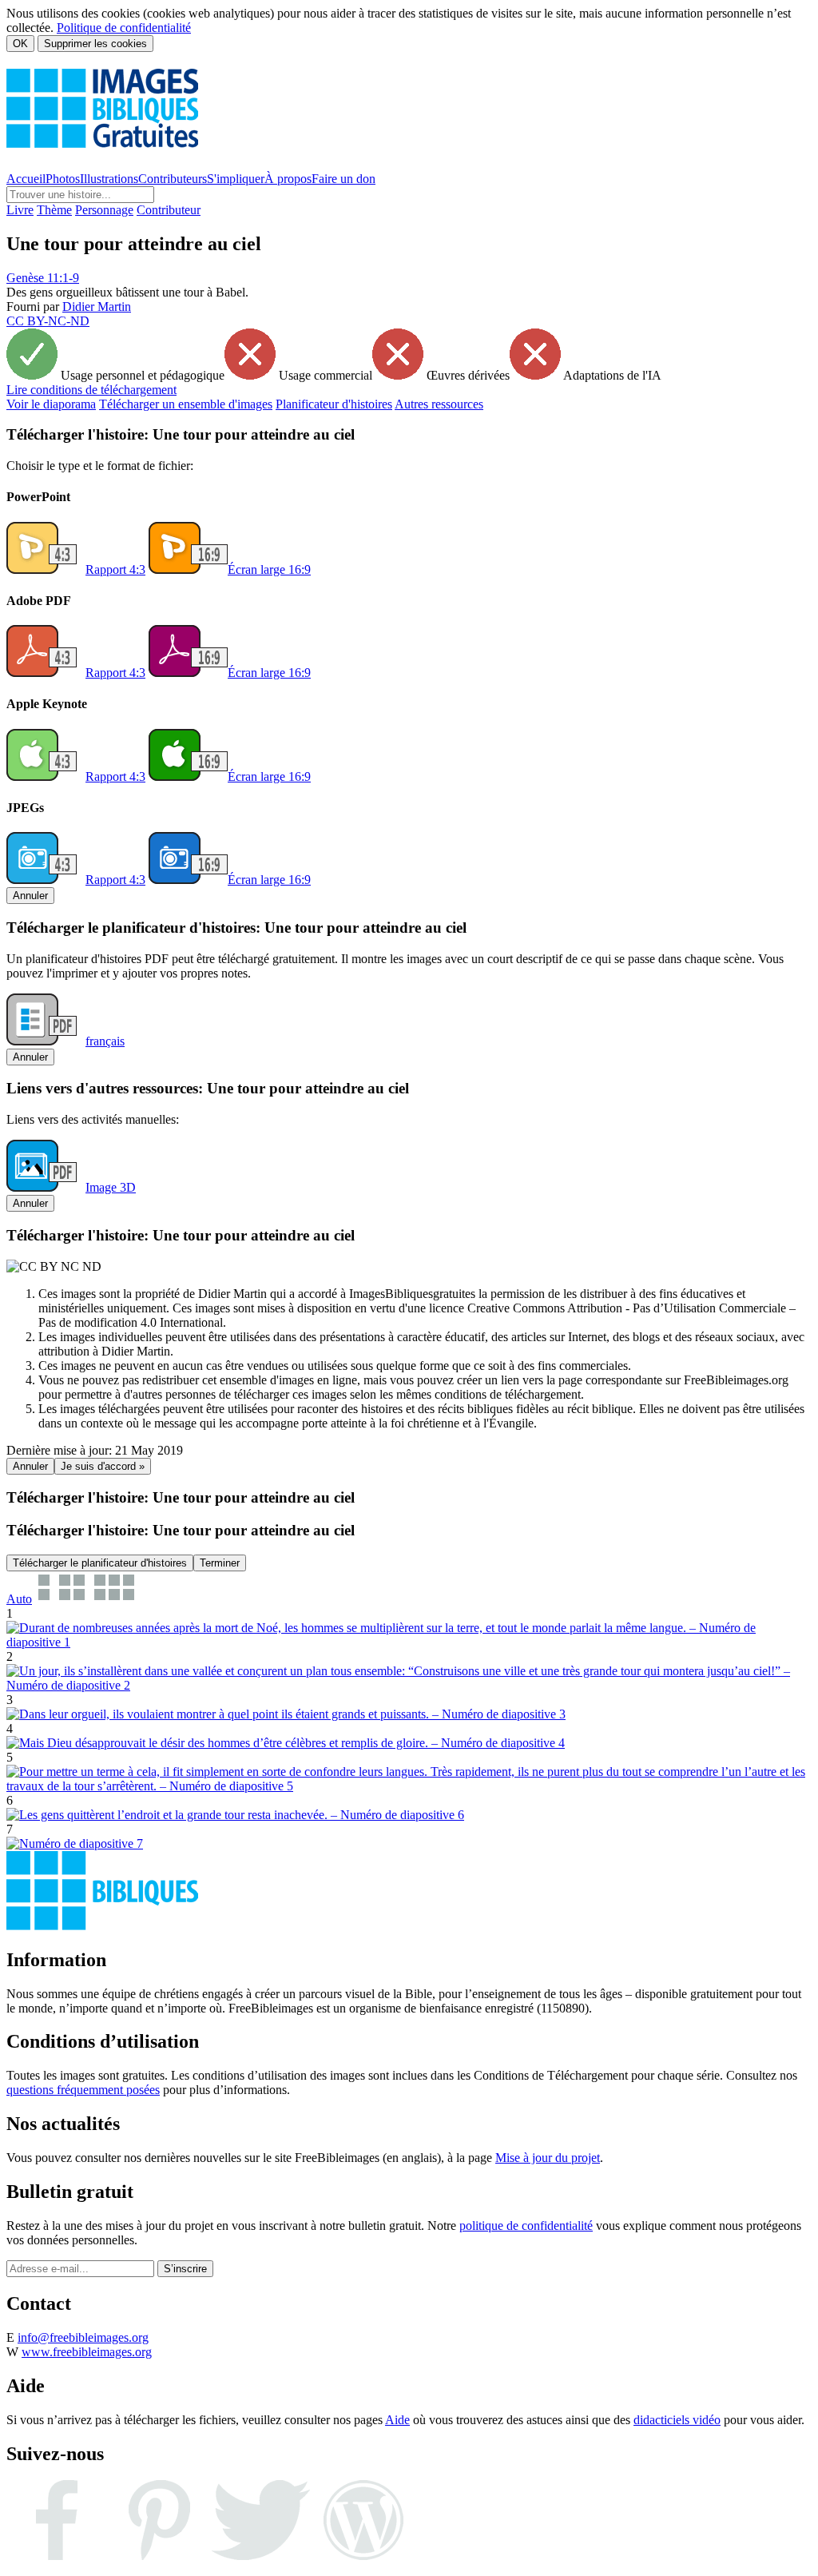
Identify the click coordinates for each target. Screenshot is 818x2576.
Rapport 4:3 (115, 569)
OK (20, 44)
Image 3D (111, 1187)
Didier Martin (97, 307)
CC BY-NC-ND (48, 321)
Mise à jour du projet (548, 2158)
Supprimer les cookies (95, 44)
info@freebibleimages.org (83, 2337)
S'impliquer (236, 179)
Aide (397, 2420)
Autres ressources (439, 404)
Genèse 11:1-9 (43, 278)
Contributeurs (173, 179)
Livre (20, 210)
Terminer (220, 1563)
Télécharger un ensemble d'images (186, 404)
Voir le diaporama (51, 404)
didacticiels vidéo (677, 2420)
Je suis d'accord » (103, 1466)
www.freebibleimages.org (87, 2352)
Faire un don (343, 179)
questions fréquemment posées (83, 2090)
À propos (288, 179)
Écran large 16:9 (269, 569)
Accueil (26, 179)
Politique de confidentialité (124, 28)
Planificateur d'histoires (334, 404)
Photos (63, 179)
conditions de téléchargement (91, 390)
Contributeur (169, 210)
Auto (19, 1599)
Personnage (104, 210)
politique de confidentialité (526, 2226)
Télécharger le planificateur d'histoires (100, 1563)
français (105, 1041)
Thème (54, 210)
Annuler (30, 896)
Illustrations (109, 179)
